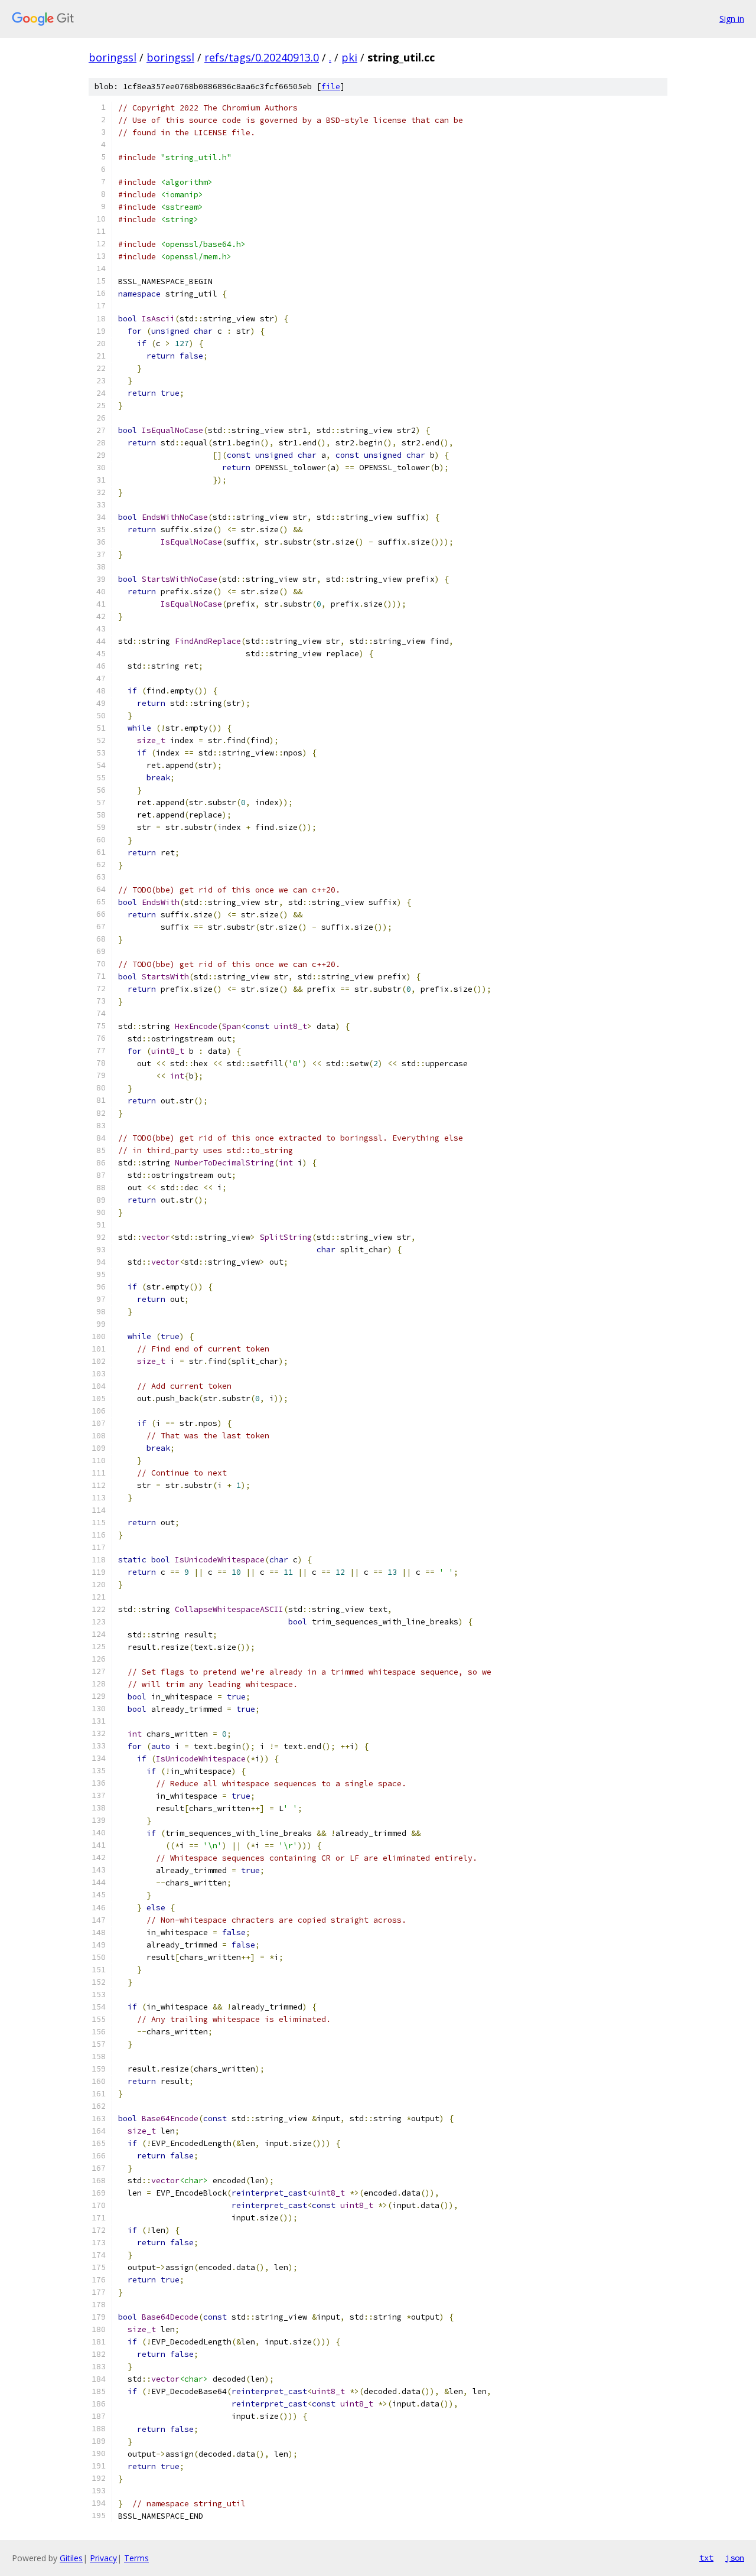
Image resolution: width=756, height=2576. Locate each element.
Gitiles (71, 2558)
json (735, 2558)
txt (706, 2558)
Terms (136, 2558)
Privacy (103, 2558)
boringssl (113, 57)
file (331, 87)
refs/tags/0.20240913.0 (262, 57)
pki (349, 57)
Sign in (732, 19)
